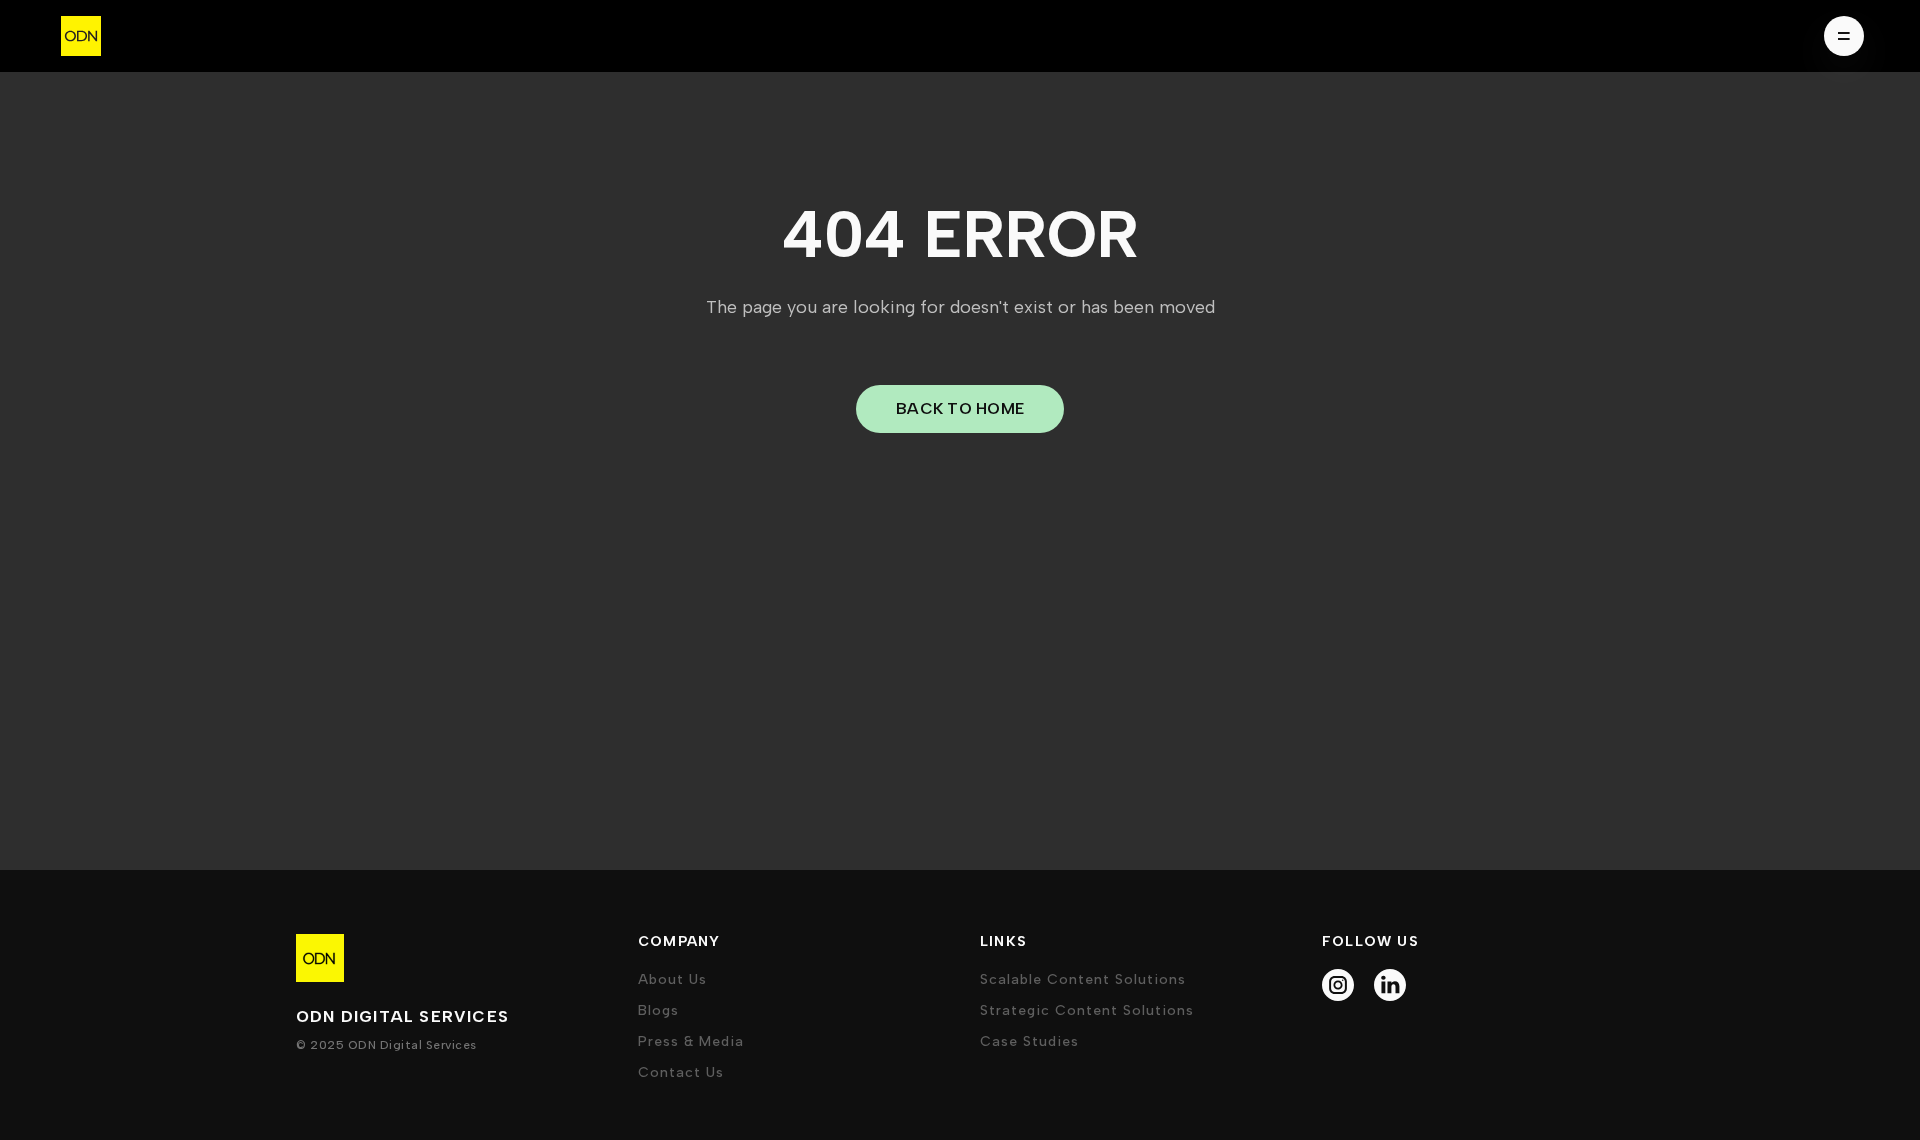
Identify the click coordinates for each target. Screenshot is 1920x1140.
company (679, 941)
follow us (1370, 941)
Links (1003, 941)
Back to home (960, 408)
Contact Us (681, 1072)
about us (672, 979)
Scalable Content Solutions (1083, 979)
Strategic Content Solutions (1087, 1010)
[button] (1838, 36)
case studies (1029, 1041)
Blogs (658, 1010)
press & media (691, 1041)
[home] (81, 36)
